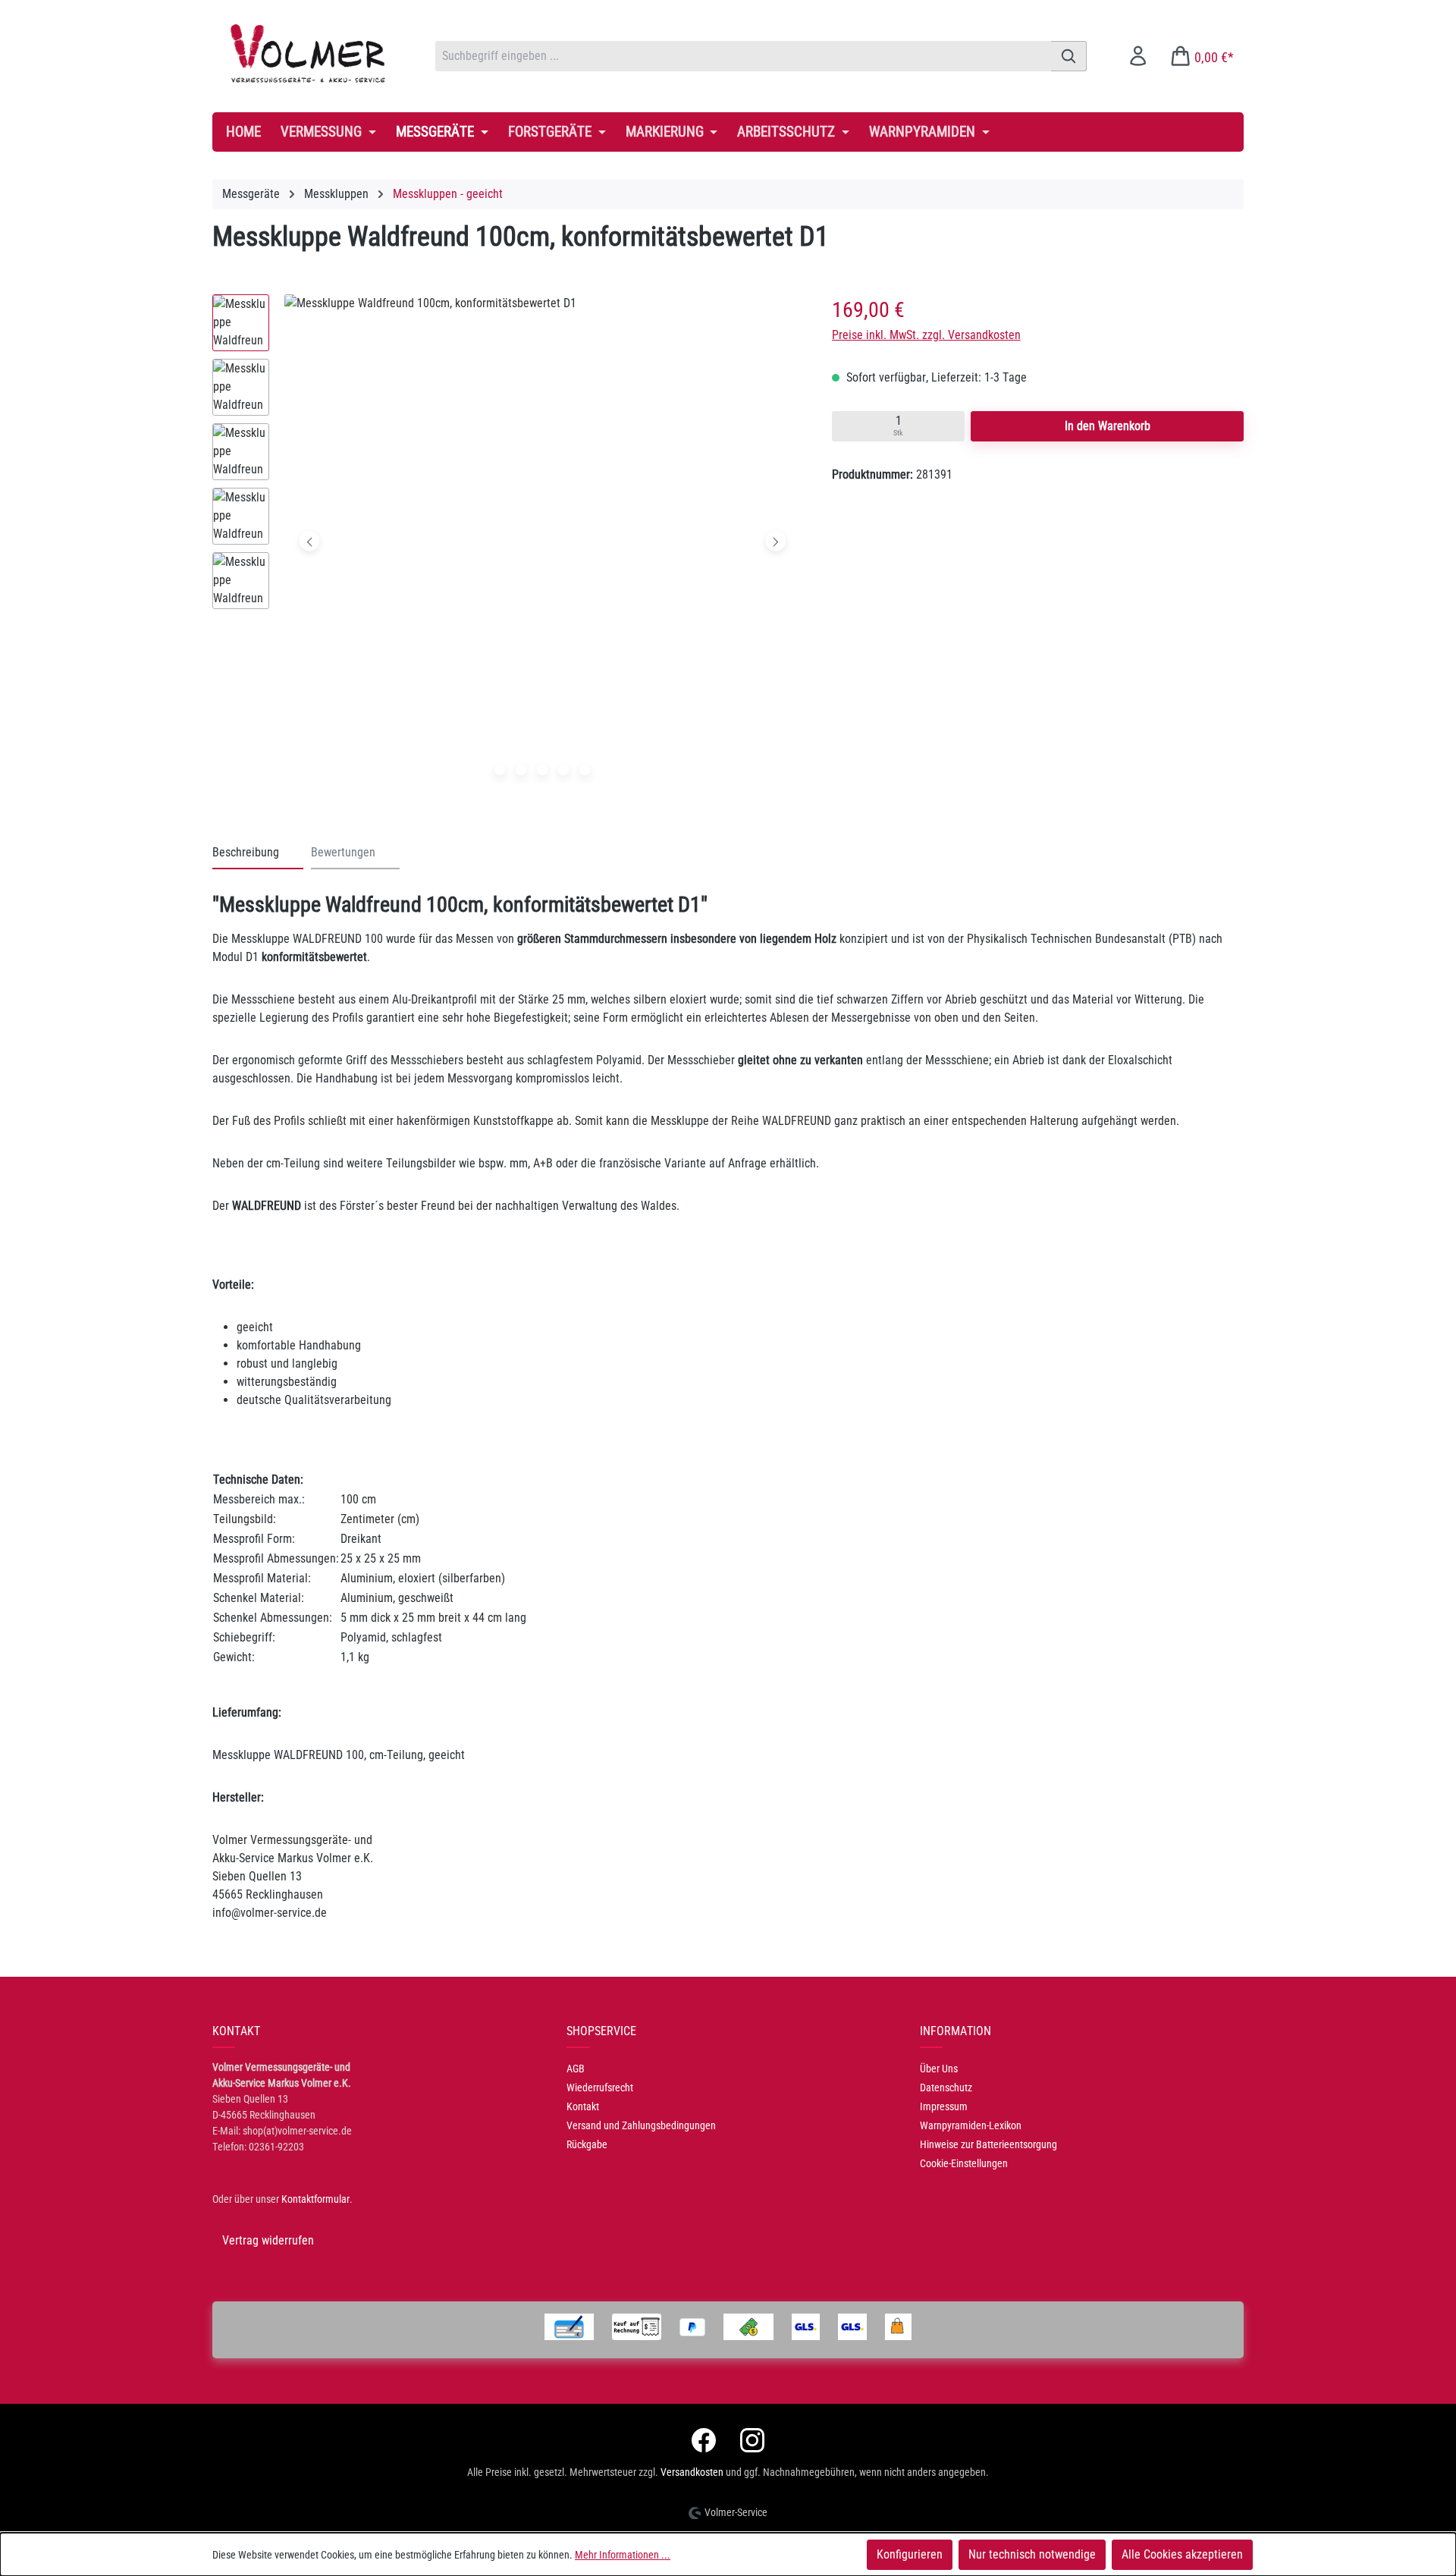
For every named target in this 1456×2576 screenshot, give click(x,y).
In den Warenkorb (1108, 426)
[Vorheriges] (310, 541)
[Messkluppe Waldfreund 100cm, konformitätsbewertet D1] (543, 541)
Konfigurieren (910, 2554)
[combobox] (743, 56)
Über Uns (939, 2069)
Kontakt (583, 2106)
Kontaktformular (315, 2199)
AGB (576, 2069)
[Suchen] (1069, 56)
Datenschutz (946, 2088)
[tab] (258, 853)
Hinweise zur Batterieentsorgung (988, 2144)
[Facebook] (704, 2440)
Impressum (944, 2106)
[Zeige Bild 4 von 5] (563, 770)
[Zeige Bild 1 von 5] (500, 770)
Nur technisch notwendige (1032, 2554)
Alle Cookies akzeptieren (1182, 2554)
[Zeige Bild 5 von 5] (585, 770)
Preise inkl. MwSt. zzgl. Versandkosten (926, 335)
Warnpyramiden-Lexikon (971, 2125)
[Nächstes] (775, 541)
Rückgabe (587, 2144)
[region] (507, 545)
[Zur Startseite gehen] (309, 53)
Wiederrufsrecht (600, 2088)
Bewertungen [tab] (343, 852)
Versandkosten (692, 2472)
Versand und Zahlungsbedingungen (641, 2125)
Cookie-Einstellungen (964, 2163)
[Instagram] (752, 2440)
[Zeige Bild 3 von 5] (542, 770)
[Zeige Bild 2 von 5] (521, 770)
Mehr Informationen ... (623, 2555)
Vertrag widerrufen (268, 2240)
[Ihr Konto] (1138, 56)
